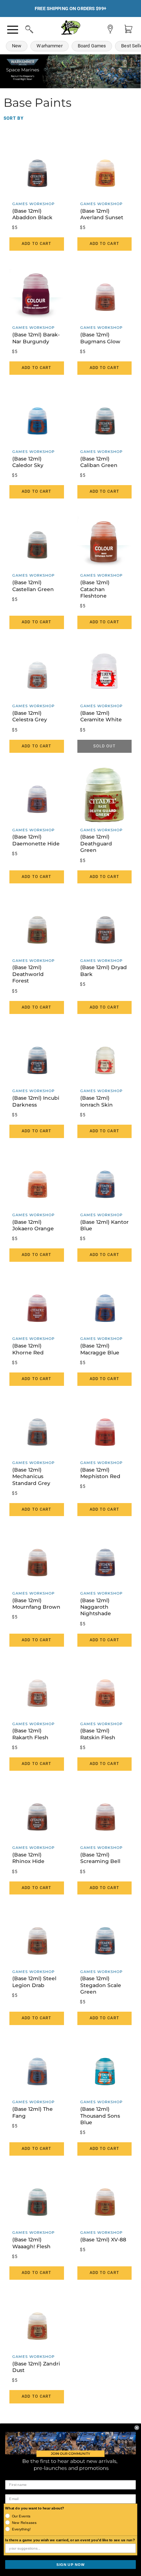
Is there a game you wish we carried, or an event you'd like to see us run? (70, 2540)
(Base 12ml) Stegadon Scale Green (101, 1985)
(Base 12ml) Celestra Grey (30, 716)
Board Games (92, 46)
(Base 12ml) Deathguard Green (96, 843)
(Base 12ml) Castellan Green (33, 586)
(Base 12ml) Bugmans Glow (100, 338)
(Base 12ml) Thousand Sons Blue (100, 2116)
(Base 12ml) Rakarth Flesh (30, 1734)
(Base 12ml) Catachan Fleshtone (95, 589)
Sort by (14, 118)
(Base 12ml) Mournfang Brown (36, 1604)
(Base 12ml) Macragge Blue (100, 1349)
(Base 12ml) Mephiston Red (100, 1473)
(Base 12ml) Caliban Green (99, 462)
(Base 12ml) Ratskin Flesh (98, 1734)
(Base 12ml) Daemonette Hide (36, 840)
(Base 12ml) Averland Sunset (102, 214)
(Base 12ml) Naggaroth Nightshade (96, 1607)
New (17, 46)
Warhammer (49, 46)
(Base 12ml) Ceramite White (101, 716)
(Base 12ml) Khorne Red (28, 1349)
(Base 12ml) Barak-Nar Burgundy (36, 338)
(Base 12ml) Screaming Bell (100, 1858)
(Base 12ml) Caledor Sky (28, 462)
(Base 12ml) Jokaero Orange (33, 1225)
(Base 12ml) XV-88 (103, 2240)
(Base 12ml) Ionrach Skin (97, 1101)
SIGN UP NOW (70, 2564)
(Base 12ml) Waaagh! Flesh (31, 2243)
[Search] (22, 28)
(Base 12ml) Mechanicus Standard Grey (31, 1476)
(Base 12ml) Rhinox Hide (28, 1858)
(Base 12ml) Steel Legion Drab (34, 1982)
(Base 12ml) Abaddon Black (32, 214)
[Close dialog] (137, 2428)
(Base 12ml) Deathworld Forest (28, 974)
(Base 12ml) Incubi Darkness (36, 1101)
